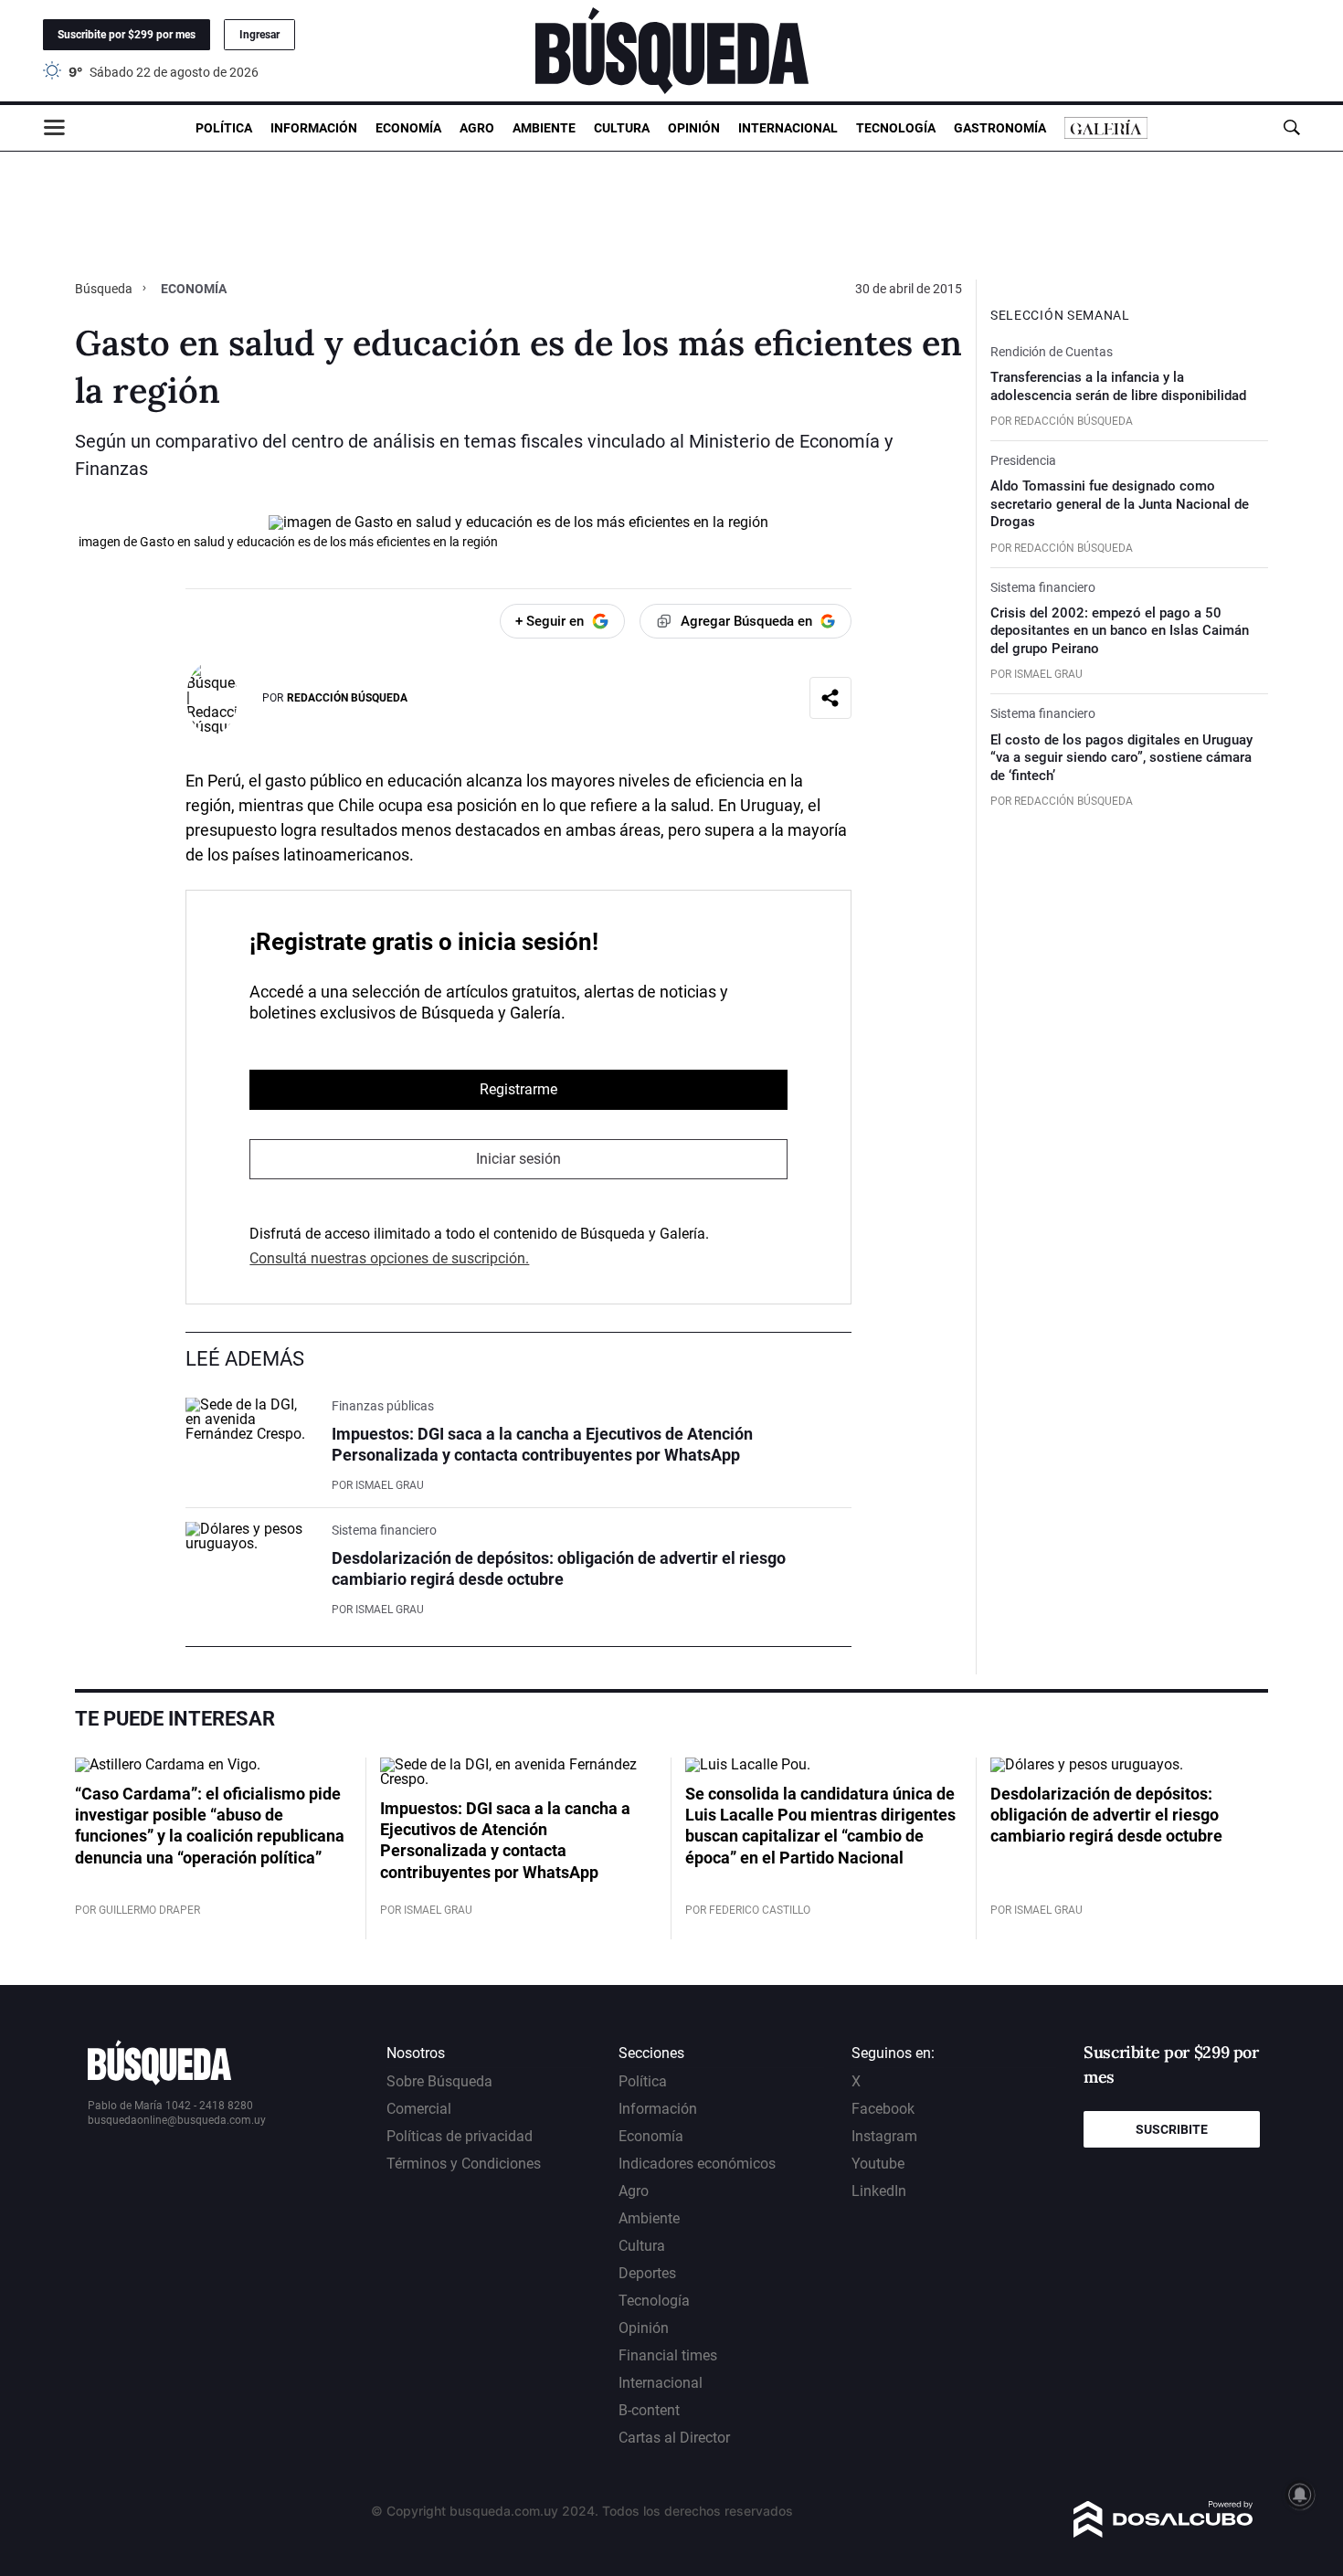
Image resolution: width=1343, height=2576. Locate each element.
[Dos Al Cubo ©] (1163, 2533)
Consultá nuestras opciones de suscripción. (389, 1258)
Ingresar (259, 35)
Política (224, 128)
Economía (408, 128)
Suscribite (1172, 2129)
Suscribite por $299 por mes (127, 35)
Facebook (883, 2109)
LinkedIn (879, 2191)
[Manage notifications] (1300, 2495)
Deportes (647, 2273)
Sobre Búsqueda (439, 2081)
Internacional (788, 128)
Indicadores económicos (697, 2164)
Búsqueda (105, 289)
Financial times (668, 2355)
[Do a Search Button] (1291, 127)
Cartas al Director (674, 2438)
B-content (649, 2410)
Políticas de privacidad (460, 2136)
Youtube (878, 2164)
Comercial (419, 2109)
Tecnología (896, 128)
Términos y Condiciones (464, 2164)
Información (314, 128)
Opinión (694, 128)
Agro (477, 128)
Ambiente (544, 128)
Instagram (884, 2136)
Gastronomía (1000, 128)
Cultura (622, 128)
